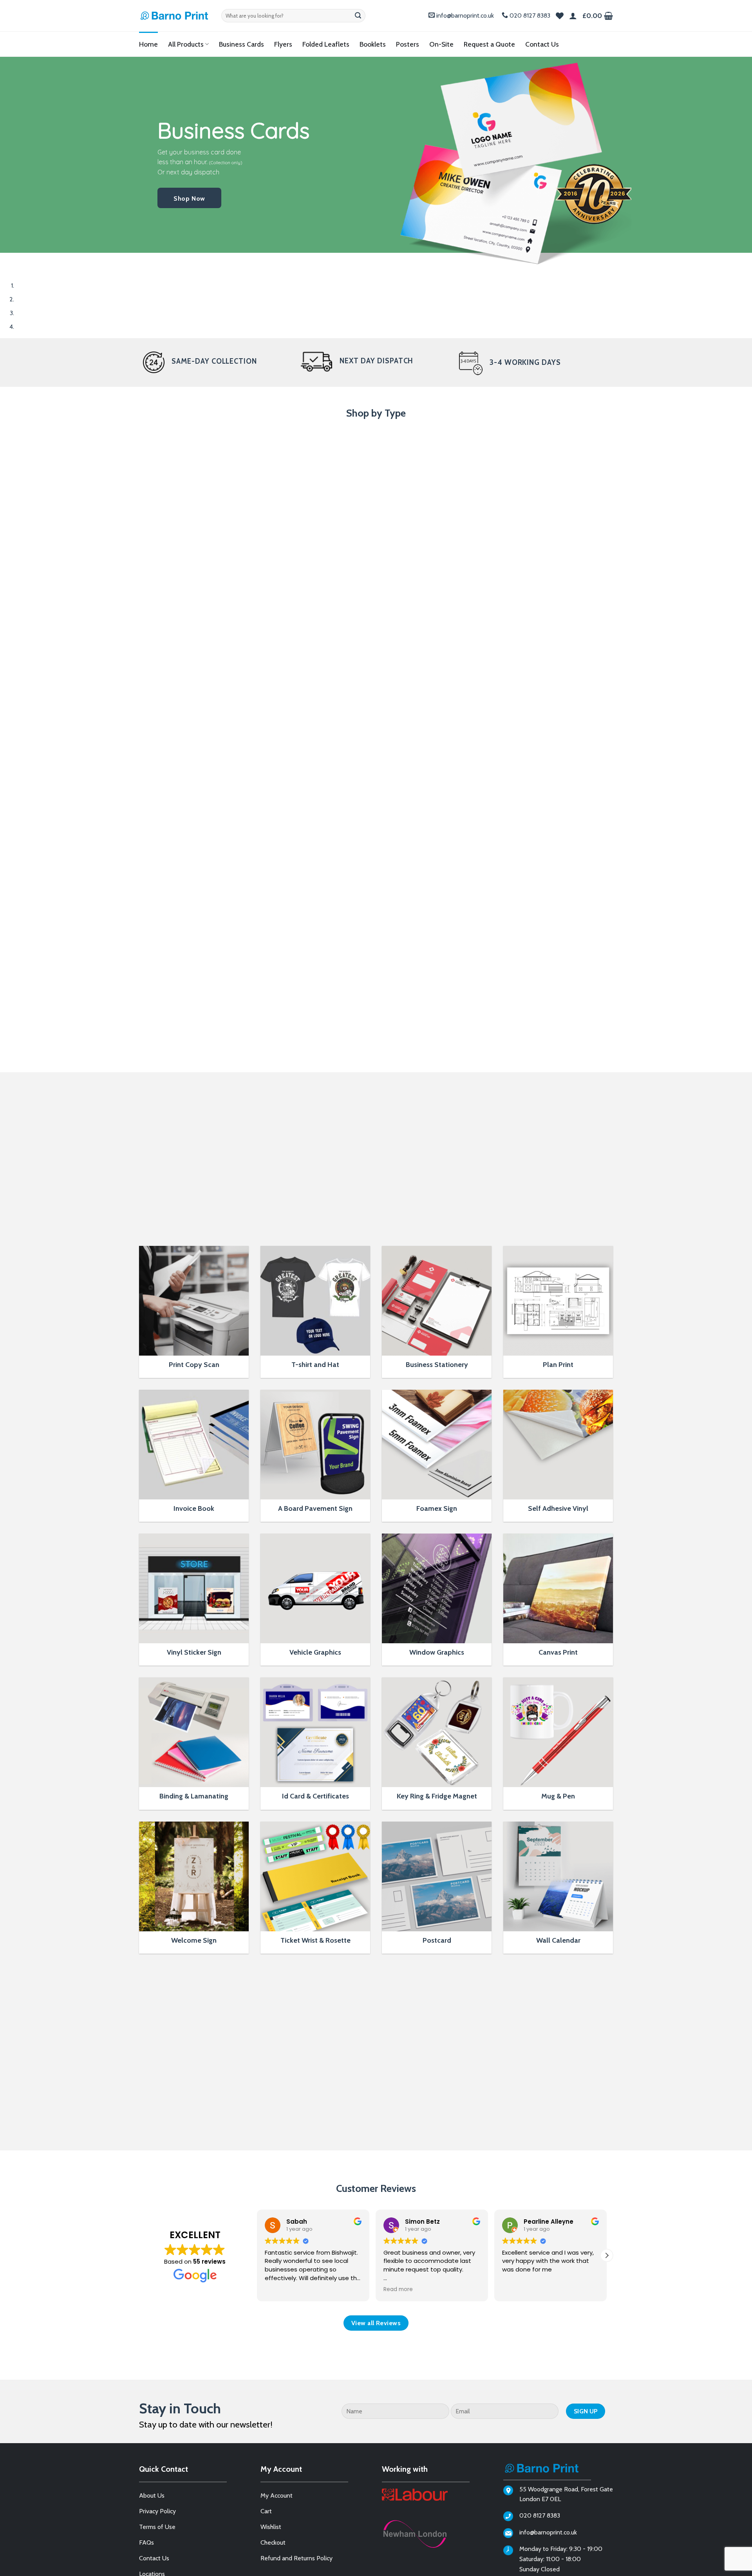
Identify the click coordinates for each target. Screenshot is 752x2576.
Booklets (373, 44)
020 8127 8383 (530, 15)
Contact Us (542, 44)
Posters (408, 44)
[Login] (573, 16)
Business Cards (241, 44)
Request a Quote (489, 44)
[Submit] (358, 16)
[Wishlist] (560, 16)
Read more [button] (279, 2290)
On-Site (441, 44)
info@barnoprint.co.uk (465, 15)
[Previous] (8, 260)
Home (148, 44)
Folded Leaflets (326, 44)
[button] (598, 16)
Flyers (283, 44)
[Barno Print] (174, 16)
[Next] (29, 260)
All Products (186, 44)
